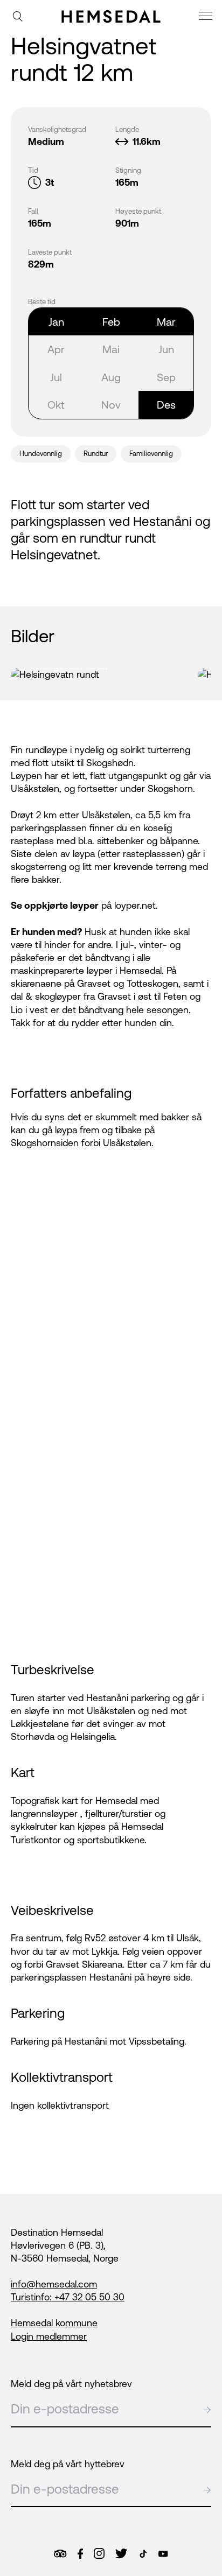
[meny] (207, 17)
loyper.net (135, 906)
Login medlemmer (49, 2336)
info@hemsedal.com (54, 2284)
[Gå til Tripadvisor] (60, 2554)
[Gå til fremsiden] (111, 16)
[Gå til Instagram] (99, 2553)
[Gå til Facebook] (80, 2554)
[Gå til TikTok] (143, 2554)
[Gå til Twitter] (121, 2553)
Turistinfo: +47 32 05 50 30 (68, 2297)
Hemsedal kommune (54, 2323)
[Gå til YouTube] (163, 2554)
